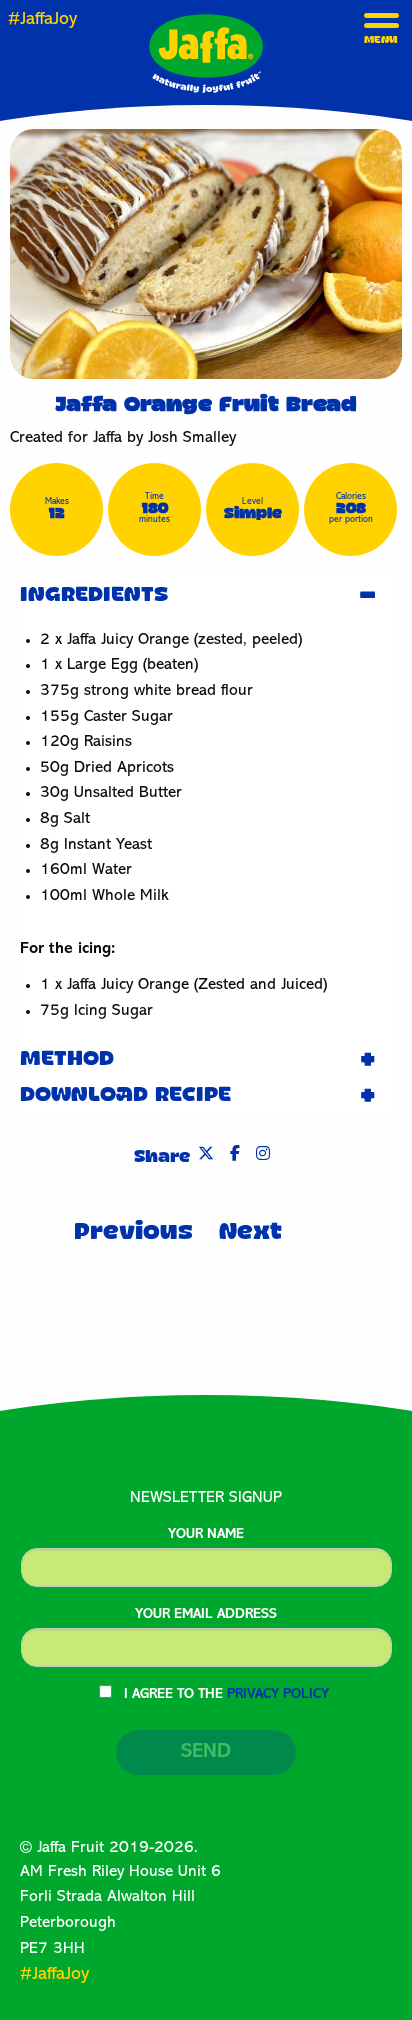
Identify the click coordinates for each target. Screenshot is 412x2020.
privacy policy (278, 1695)
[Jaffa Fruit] (206, 53)
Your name (206, 1535)
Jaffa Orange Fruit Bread (206, 405)
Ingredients (94, 595)
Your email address (206, 1615)
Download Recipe (125, 1095)
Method (67, 1059)
